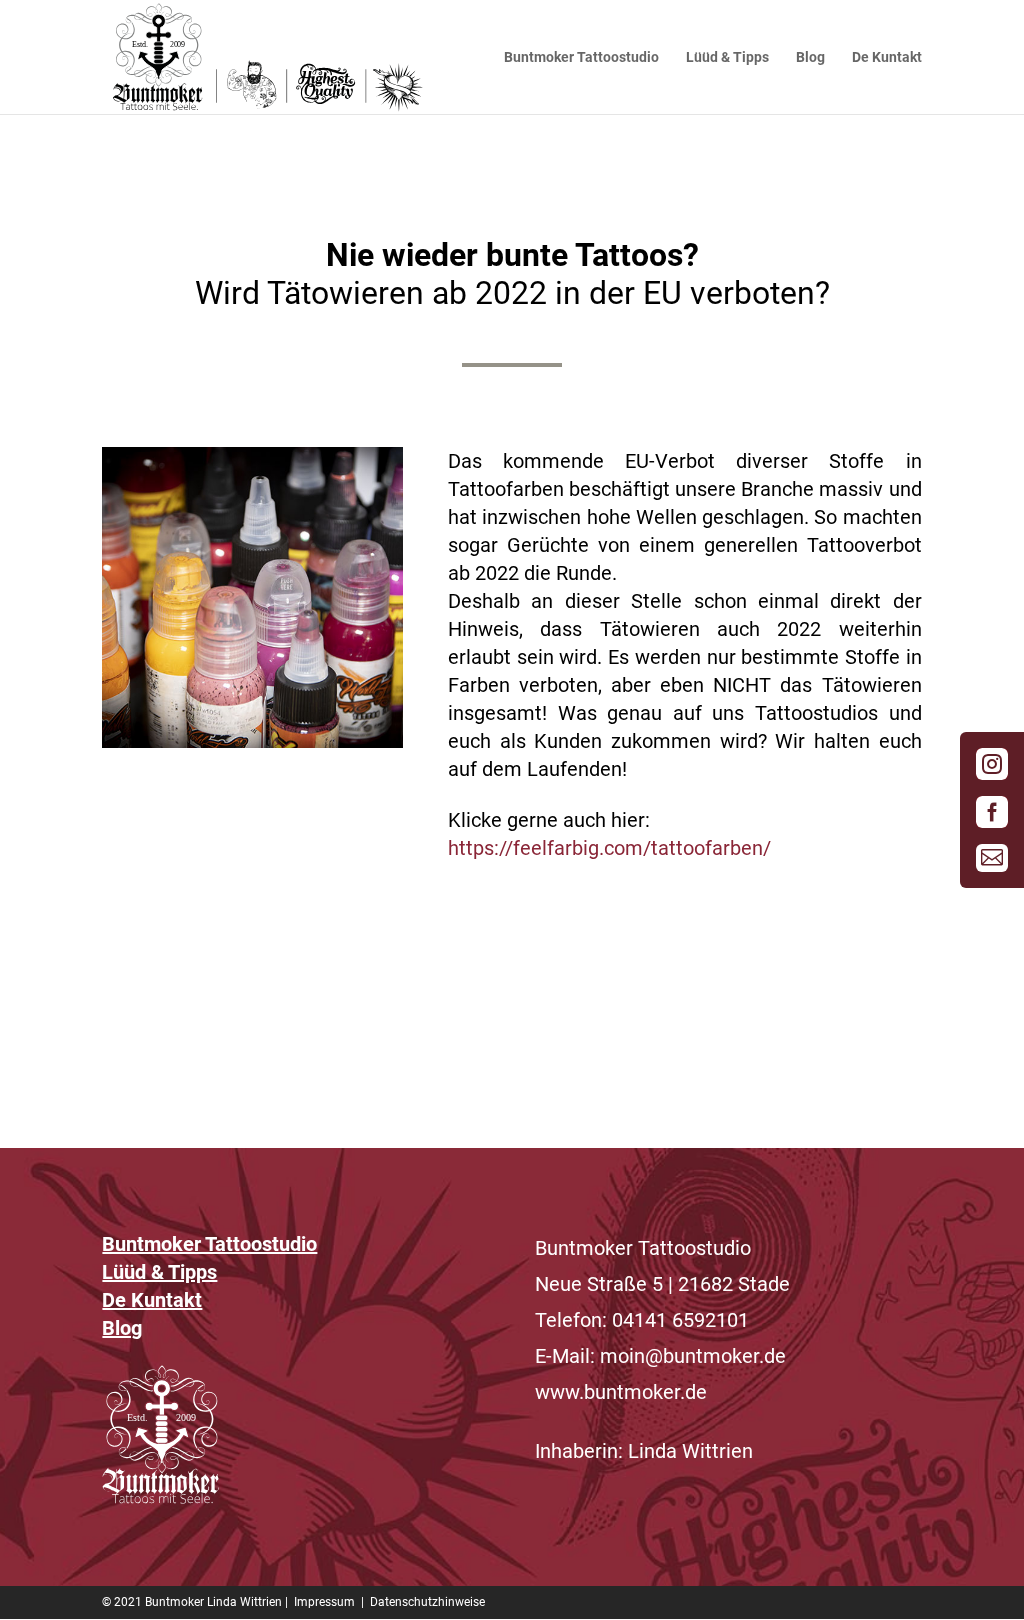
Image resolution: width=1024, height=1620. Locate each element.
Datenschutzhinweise (427, 1602)
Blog (810, 57)
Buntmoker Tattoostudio (581, 57)
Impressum (324, 1602)
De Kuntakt (887, 57)
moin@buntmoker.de (693, 1356)
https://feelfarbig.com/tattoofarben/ (609, 848)
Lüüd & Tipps (727, 57)
